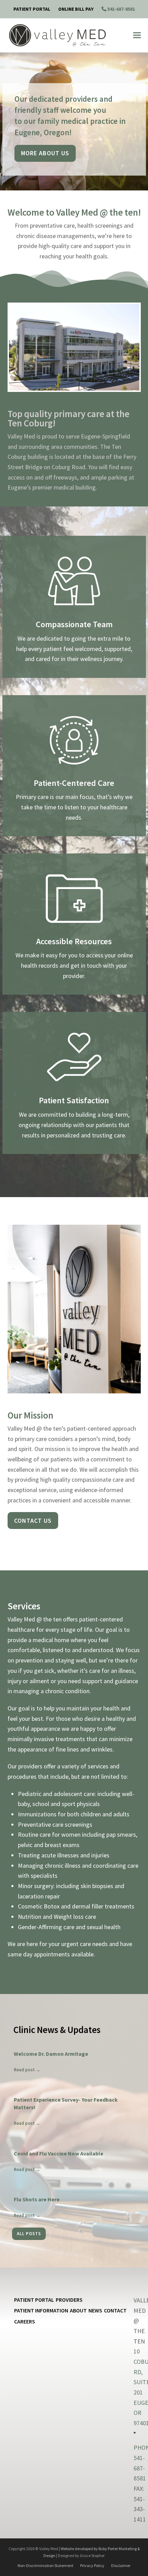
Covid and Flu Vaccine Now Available (59, 2153)
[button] (137, 35)
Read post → (27, 2070)
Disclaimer (121, 2565)
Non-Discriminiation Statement (45, 2565)
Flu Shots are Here (37, 2199)
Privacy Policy (92, 2565)
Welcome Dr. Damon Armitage (51, 2054)
